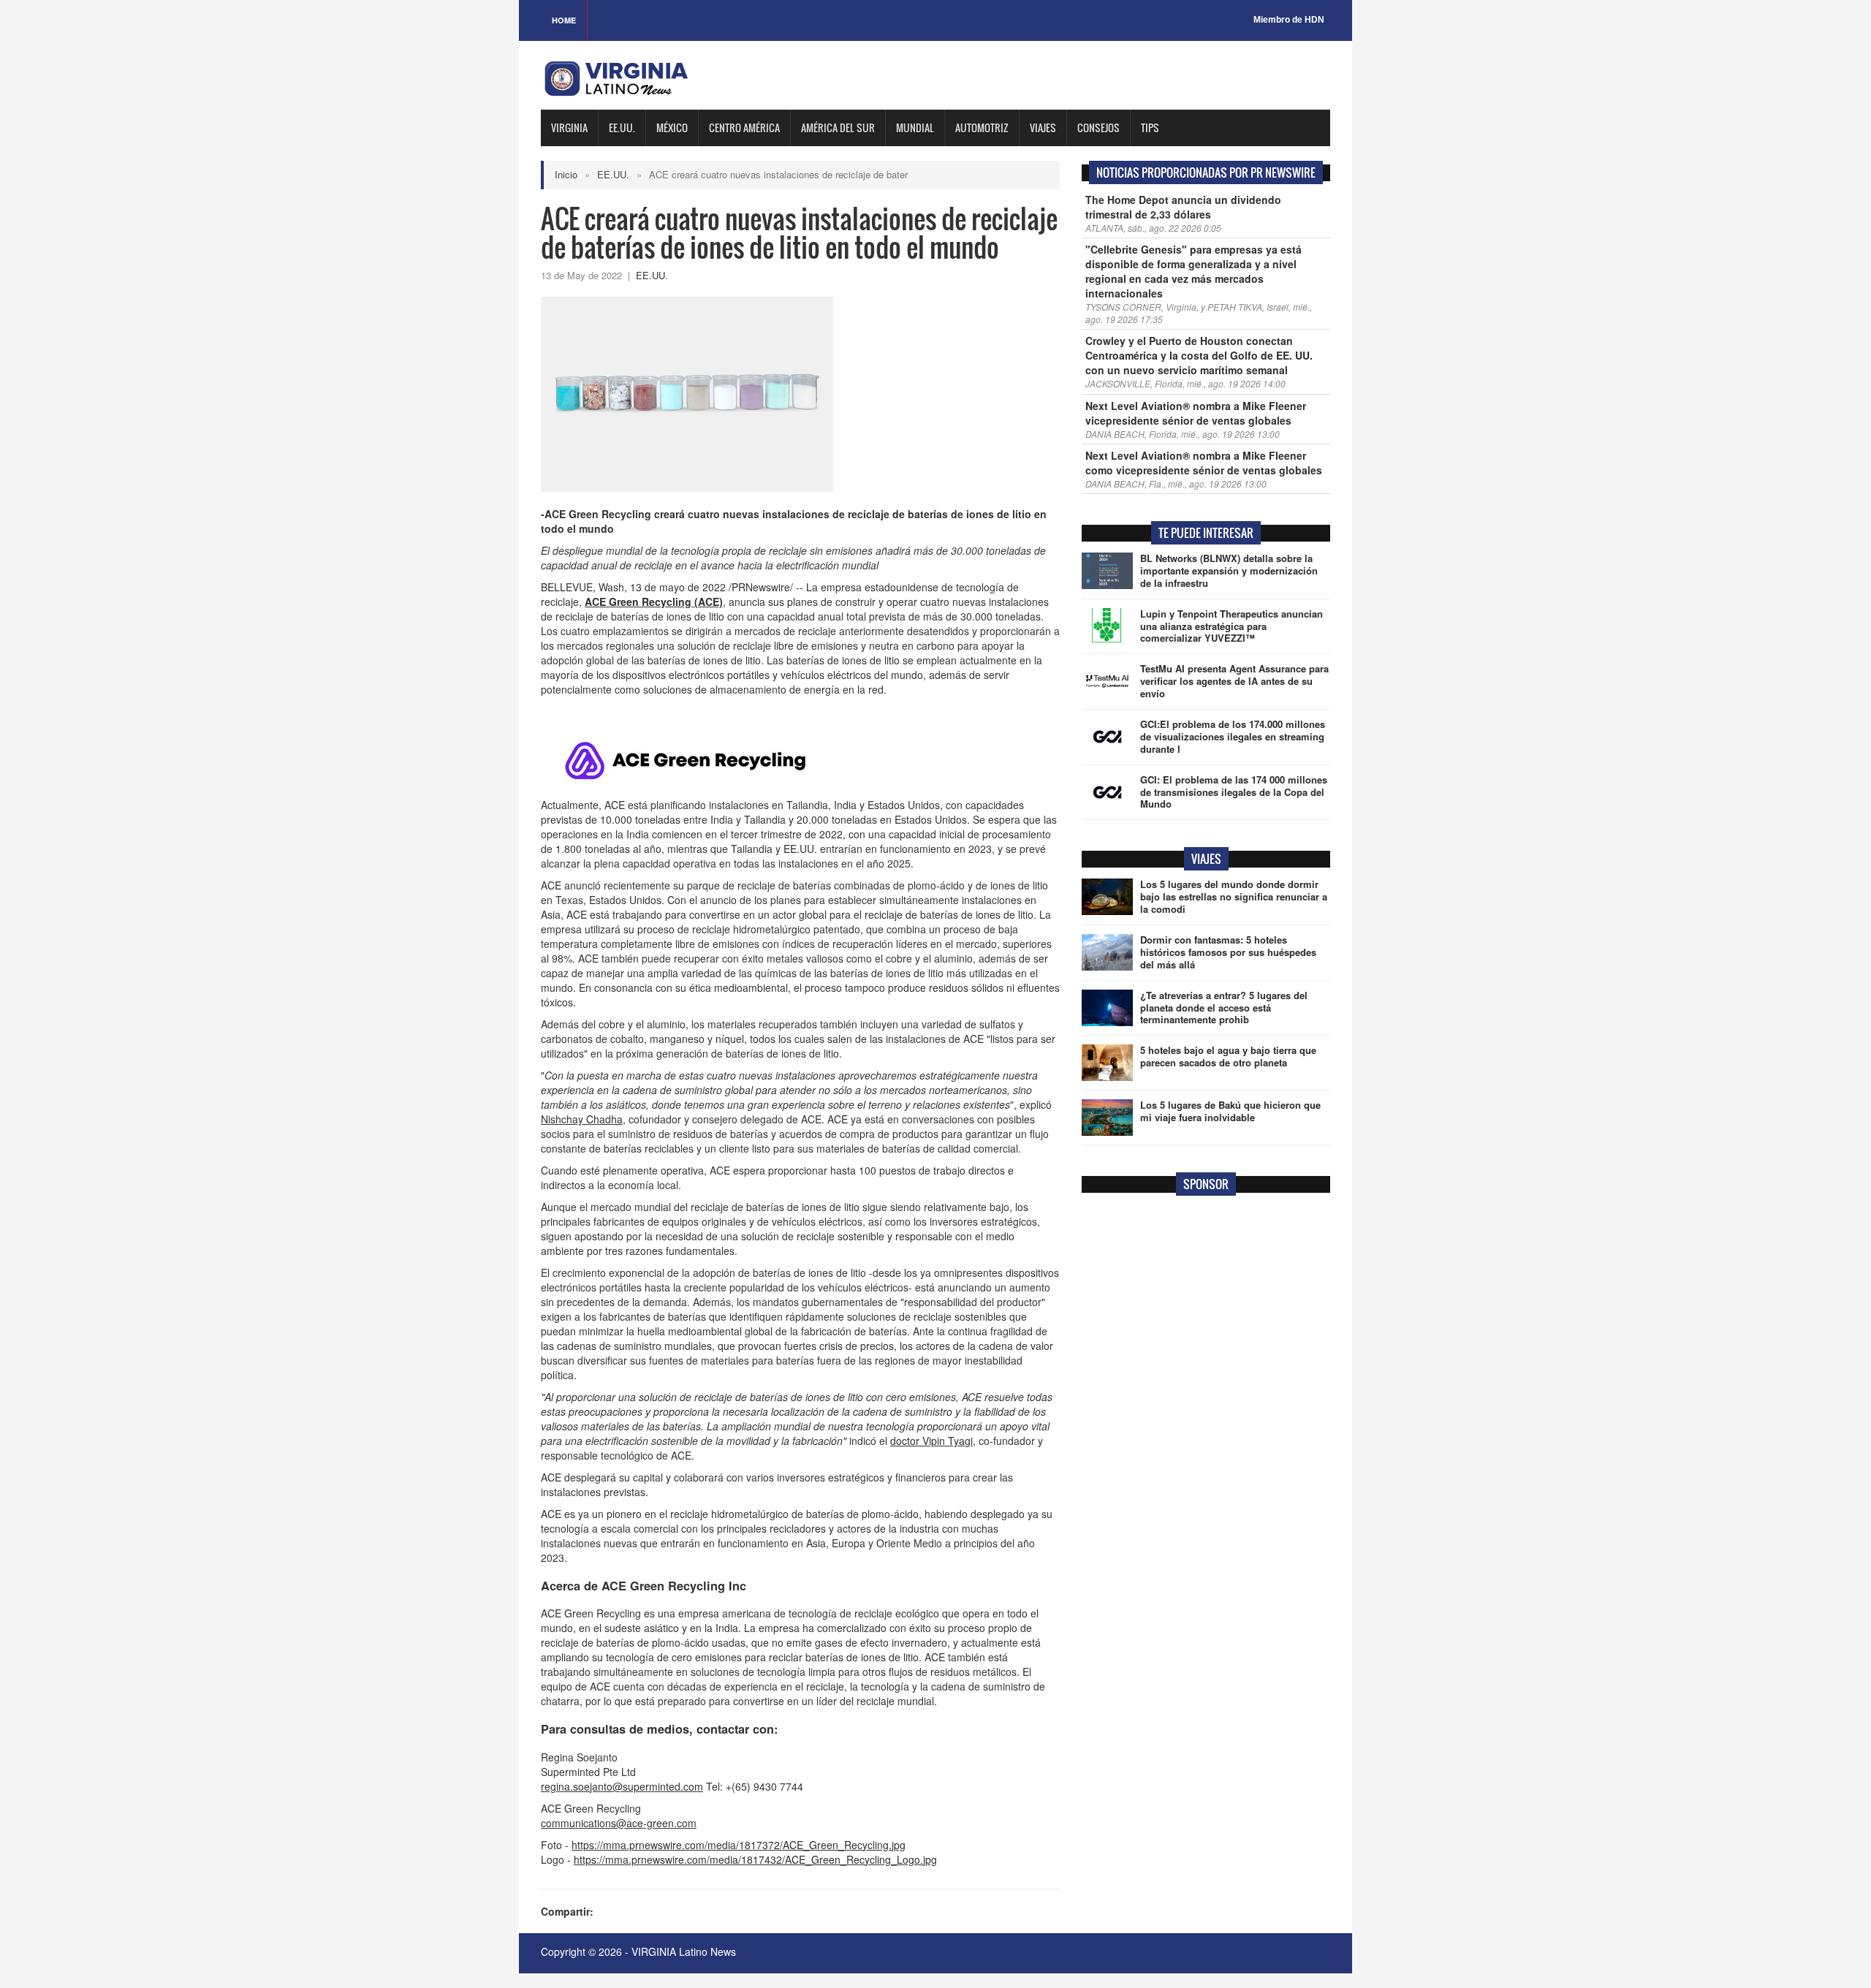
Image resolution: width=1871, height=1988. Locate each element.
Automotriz (982, 128)
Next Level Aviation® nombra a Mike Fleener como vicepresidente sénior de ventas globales (1204, 463)
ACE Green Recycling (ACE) (654, 602)
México (672, 128)
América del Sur (838, 128)
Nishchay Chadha (582, 1119)
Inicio (566, 174)
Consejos (1098, 128)
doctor (931, 1441)
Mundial (915, 128)
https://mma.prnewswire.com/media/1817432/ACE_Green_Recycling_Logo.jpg (755, 1859)
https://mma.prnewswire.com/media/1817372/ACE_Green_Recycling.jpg (739, 1845)
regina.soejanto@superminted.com (622, 1786)
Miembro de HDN (1289, 20)
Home (564, 20)
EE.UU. (622, 128)
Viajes (1043, 128)
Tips (1150, 128)
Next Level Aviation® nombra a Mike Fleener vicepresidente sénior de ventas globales (1196, 413)
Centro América (744, 128)
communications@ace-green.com (619, 1823)
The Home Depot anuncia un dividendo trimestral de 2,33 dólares (1183, 207)
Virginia (569, 128)
